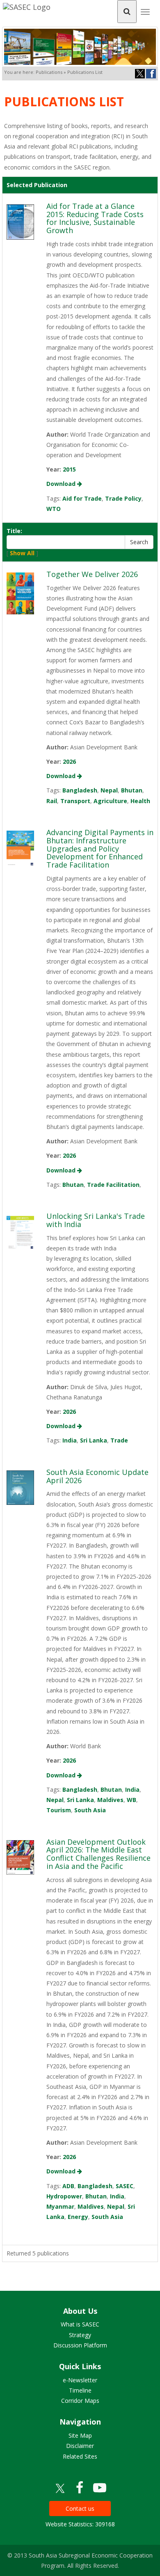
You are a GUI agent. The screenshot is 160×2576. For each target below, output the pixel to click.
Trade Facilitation (113, 1185)
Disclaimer (80, 2446)
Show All (22, 553)
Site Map (80, 2435)
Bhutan (132, 790)
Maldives (110, 1800)
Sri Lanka (94, 1440)
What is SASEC (80, 2324)
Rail (52, 801)
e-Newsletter (80, 2380)
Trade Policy (123, 498)
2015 (69, 469)
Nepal (109, 790)
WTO (54, 509)
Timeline (80, 2390)
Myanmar (60, 2206)
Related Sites (80, 2456)
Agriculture (110, 801)
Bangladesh (80, 790)
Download (62, 484)
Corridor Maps (80, 2401)
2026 (69, 761)
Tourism (59, 1810)
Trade (119, 1440)
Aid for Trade (82, 498)
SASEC (125, 2186)
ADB (68, 2186)
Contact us (80, 2508)
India (70, 1440)
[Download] (20, 221)
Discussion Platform (80, 2345)
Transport (75, 801)
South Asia (90, 1810)
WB (131, 1800)
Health (140, 801)
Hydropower (64, 2196)
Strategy (80, 2335)
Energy (78, 2217)
